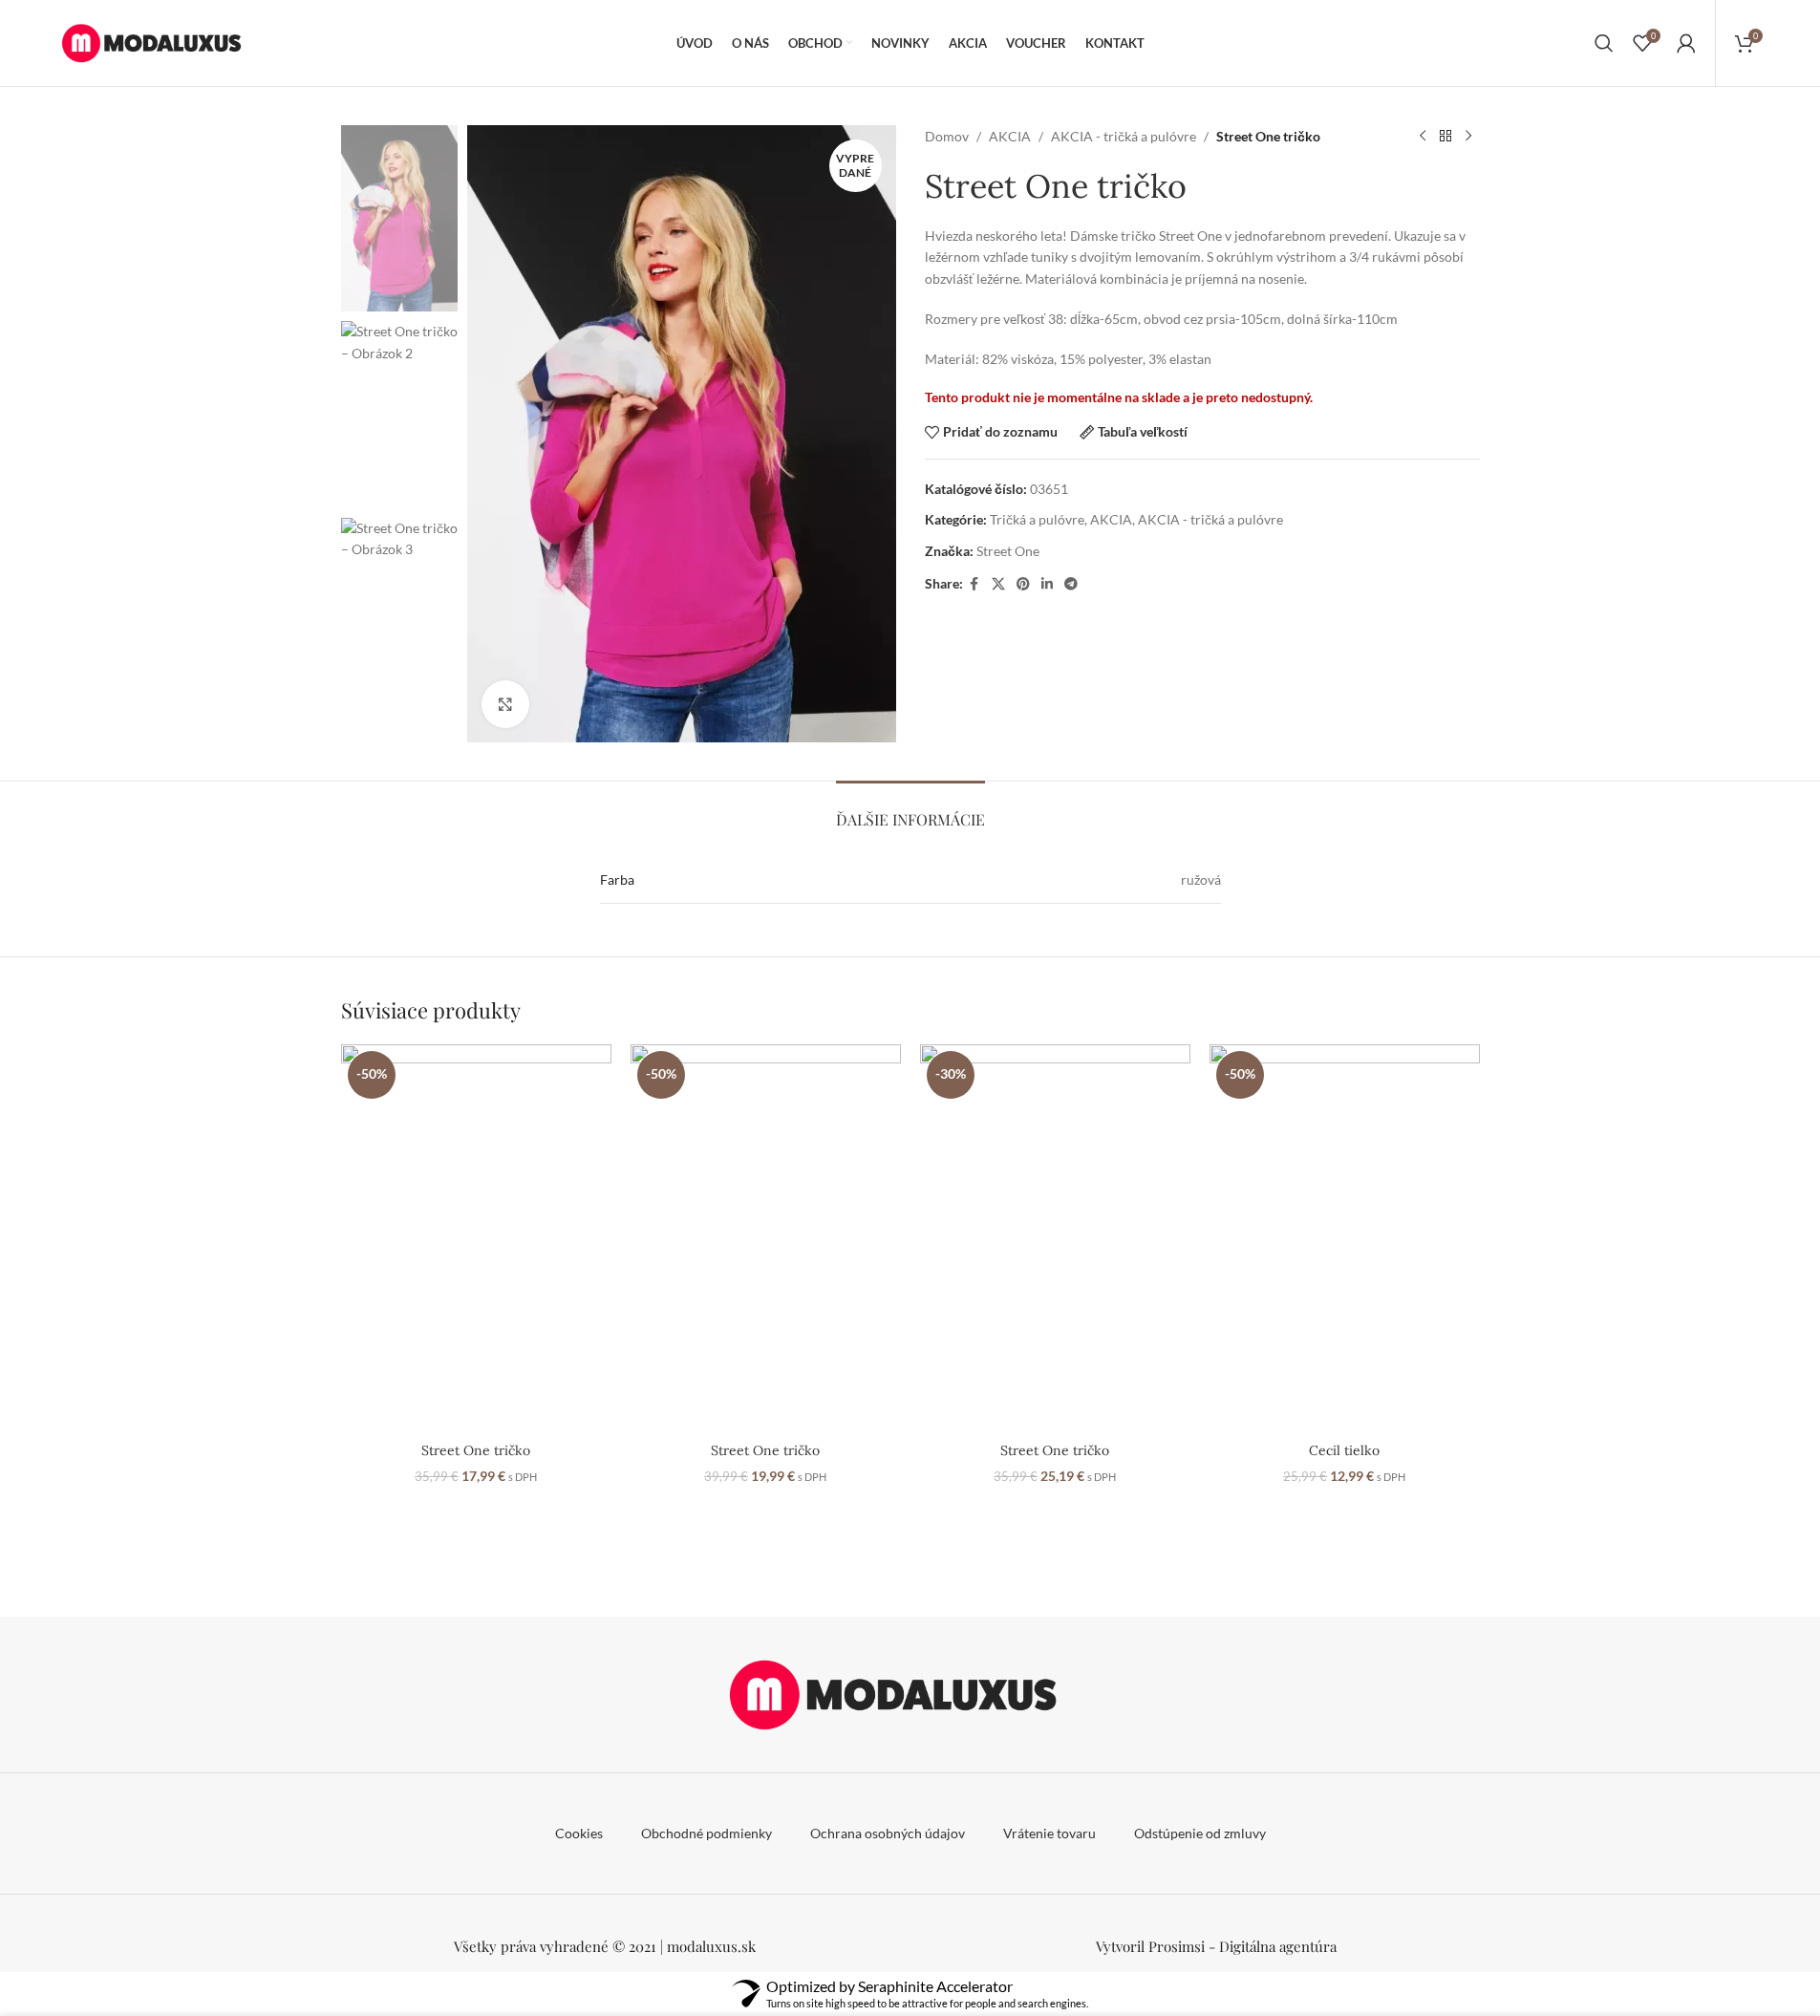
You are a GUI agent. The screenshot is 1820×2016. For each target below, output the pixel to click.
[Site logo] (161, 42)
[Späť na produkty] (1445, 137)
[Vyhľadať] (1604, 43)
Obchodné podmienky (707, 1833)
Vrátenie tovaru (1049, 1833)
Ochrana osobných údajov (888, 1833)
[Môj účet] (1686, 43)
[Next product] (1468, 137)
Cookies (579, 1833)
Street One (1008, 551)
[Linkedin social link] (1047, 584)
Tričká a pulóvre (1037, 519)
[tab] (910, 810)
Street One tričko (476, 1450)
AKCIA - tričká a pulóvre (1124, 136)
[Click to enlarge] (505, 704)
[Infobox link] (1216, 1946)
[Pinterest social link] (1023, 584)
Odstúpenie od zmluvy (1200, 1833)
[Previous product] (1423, 137)
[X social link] (998, 584)
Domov (947, 136)
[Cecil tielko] (1345, 1239)
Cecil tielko (1344, 1450)
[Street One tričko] (476, 1239)
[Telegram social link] (1071, 584)
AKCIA (1010, 136)
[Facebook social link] (974, 584)
